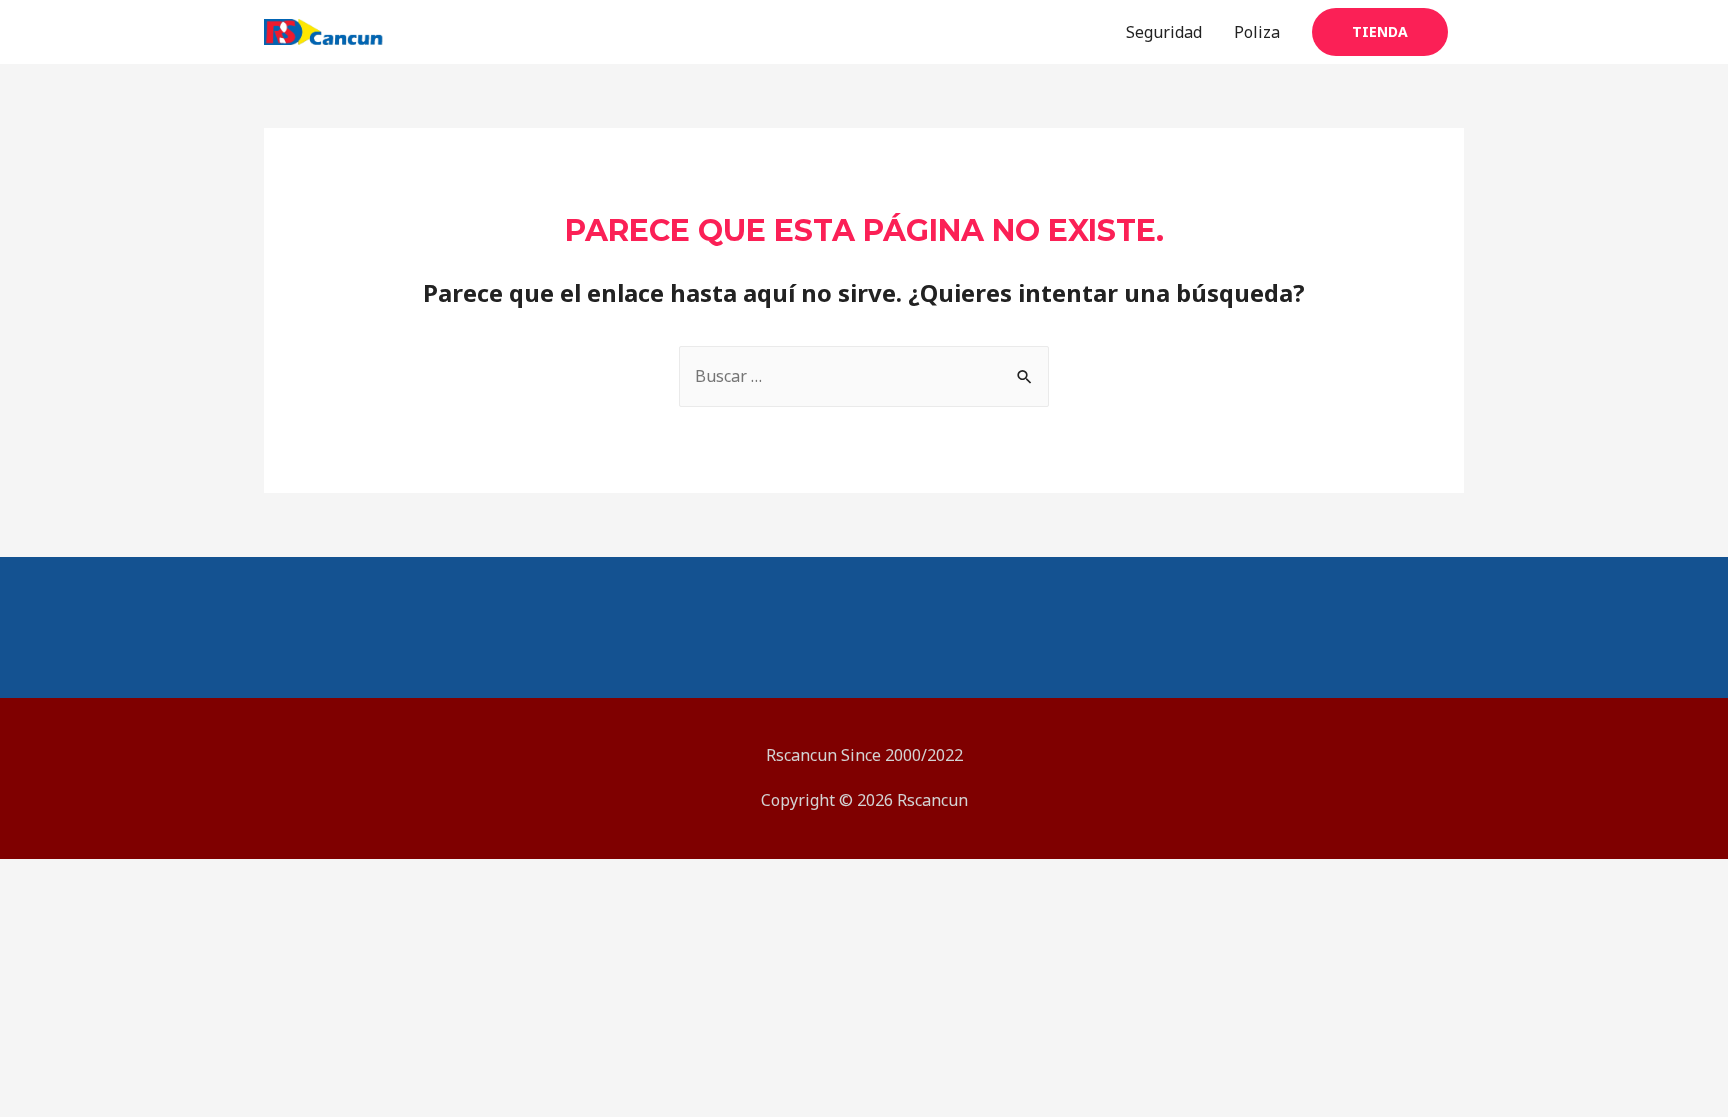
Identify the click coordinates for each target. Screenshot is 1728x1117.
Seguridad (1164, 32)
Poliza (1257, 32)
